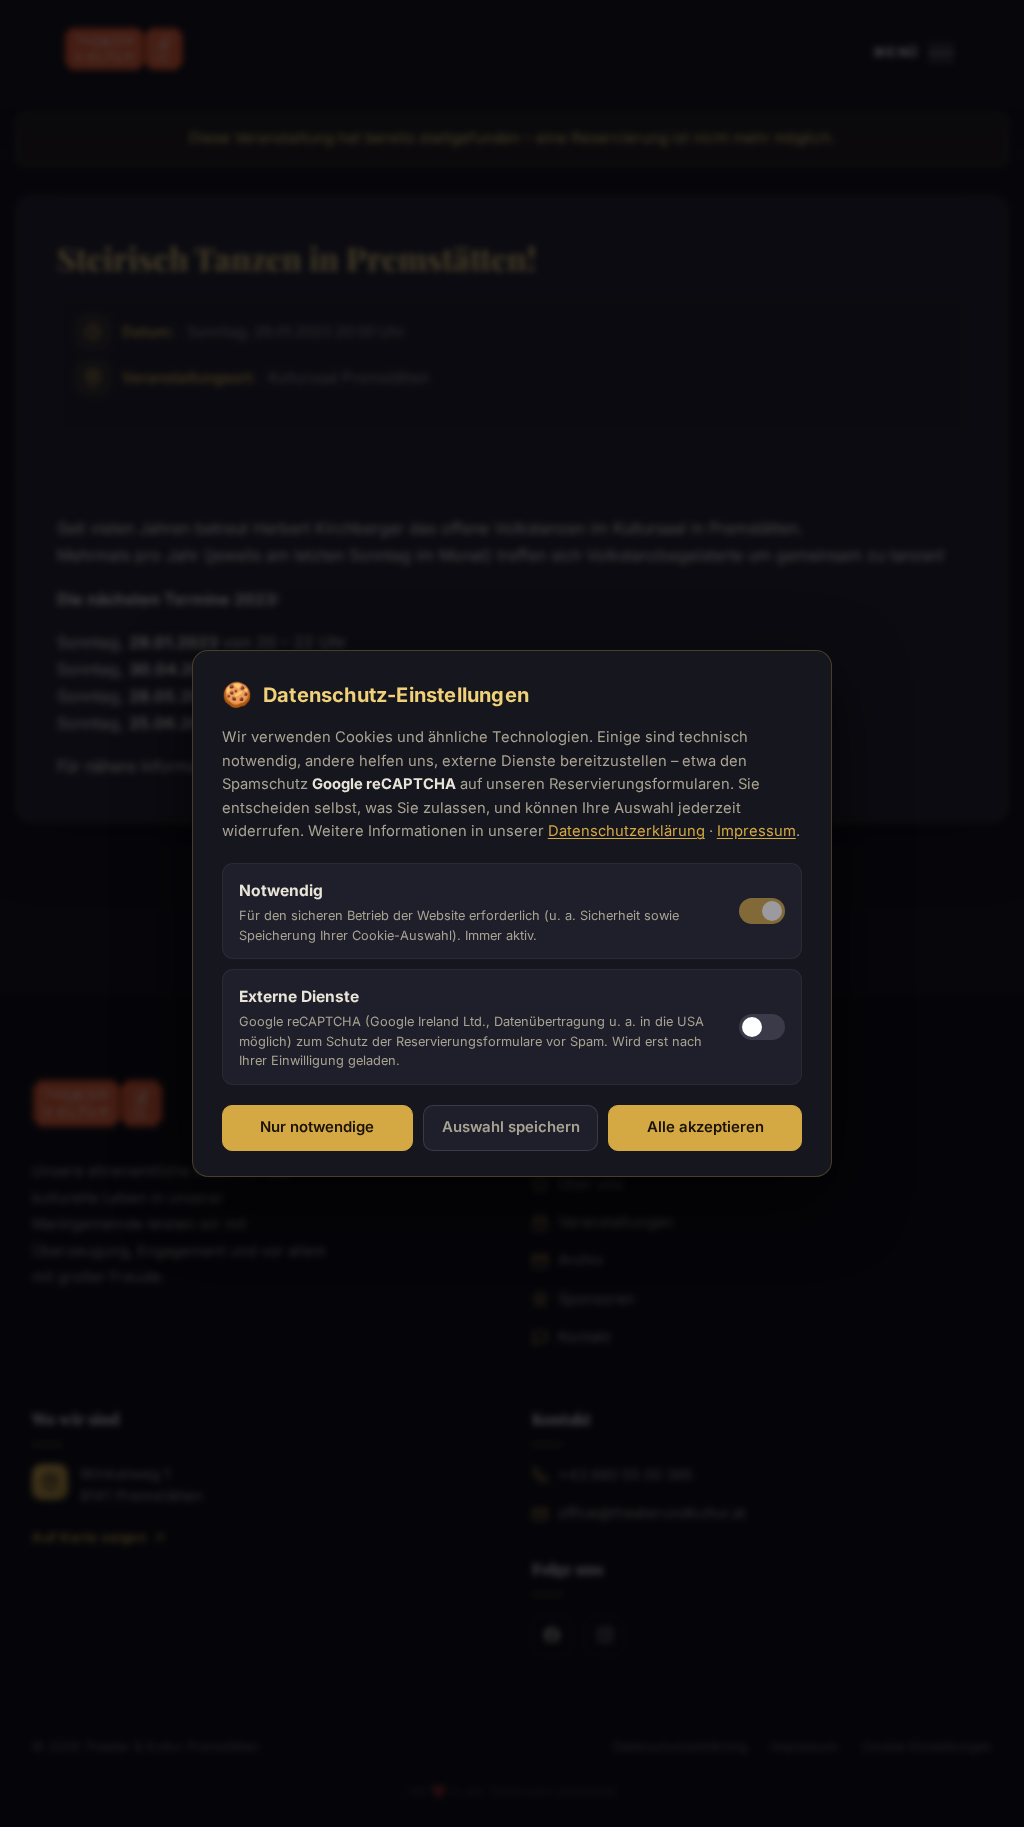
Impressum (756, 831)
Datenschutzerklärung (626, 831)
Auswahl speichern (511, 1127)
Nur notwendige (317, 1127)
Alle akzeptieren (705, 1127)
